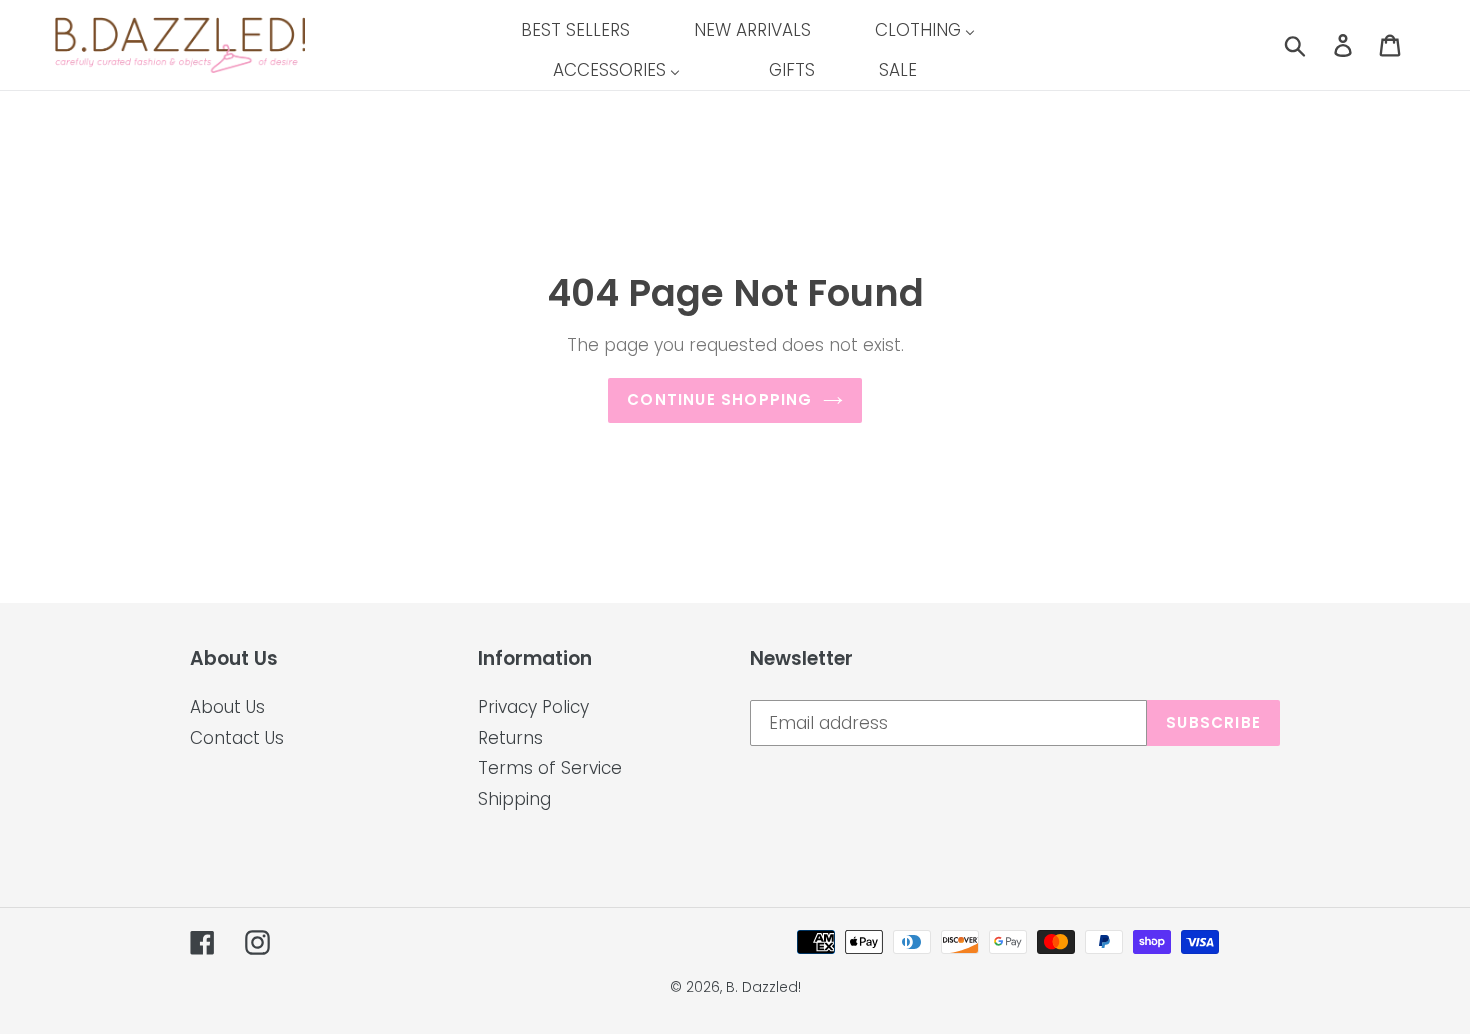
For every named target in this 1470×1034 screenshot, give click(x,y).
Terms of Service (550, 768)
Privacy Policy (533, 707)
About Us (227, 707)
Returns (510, 738)
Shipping (514, 799)
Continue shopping (719, 399)
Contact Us (237, 738)
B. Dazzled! (763, 987)
